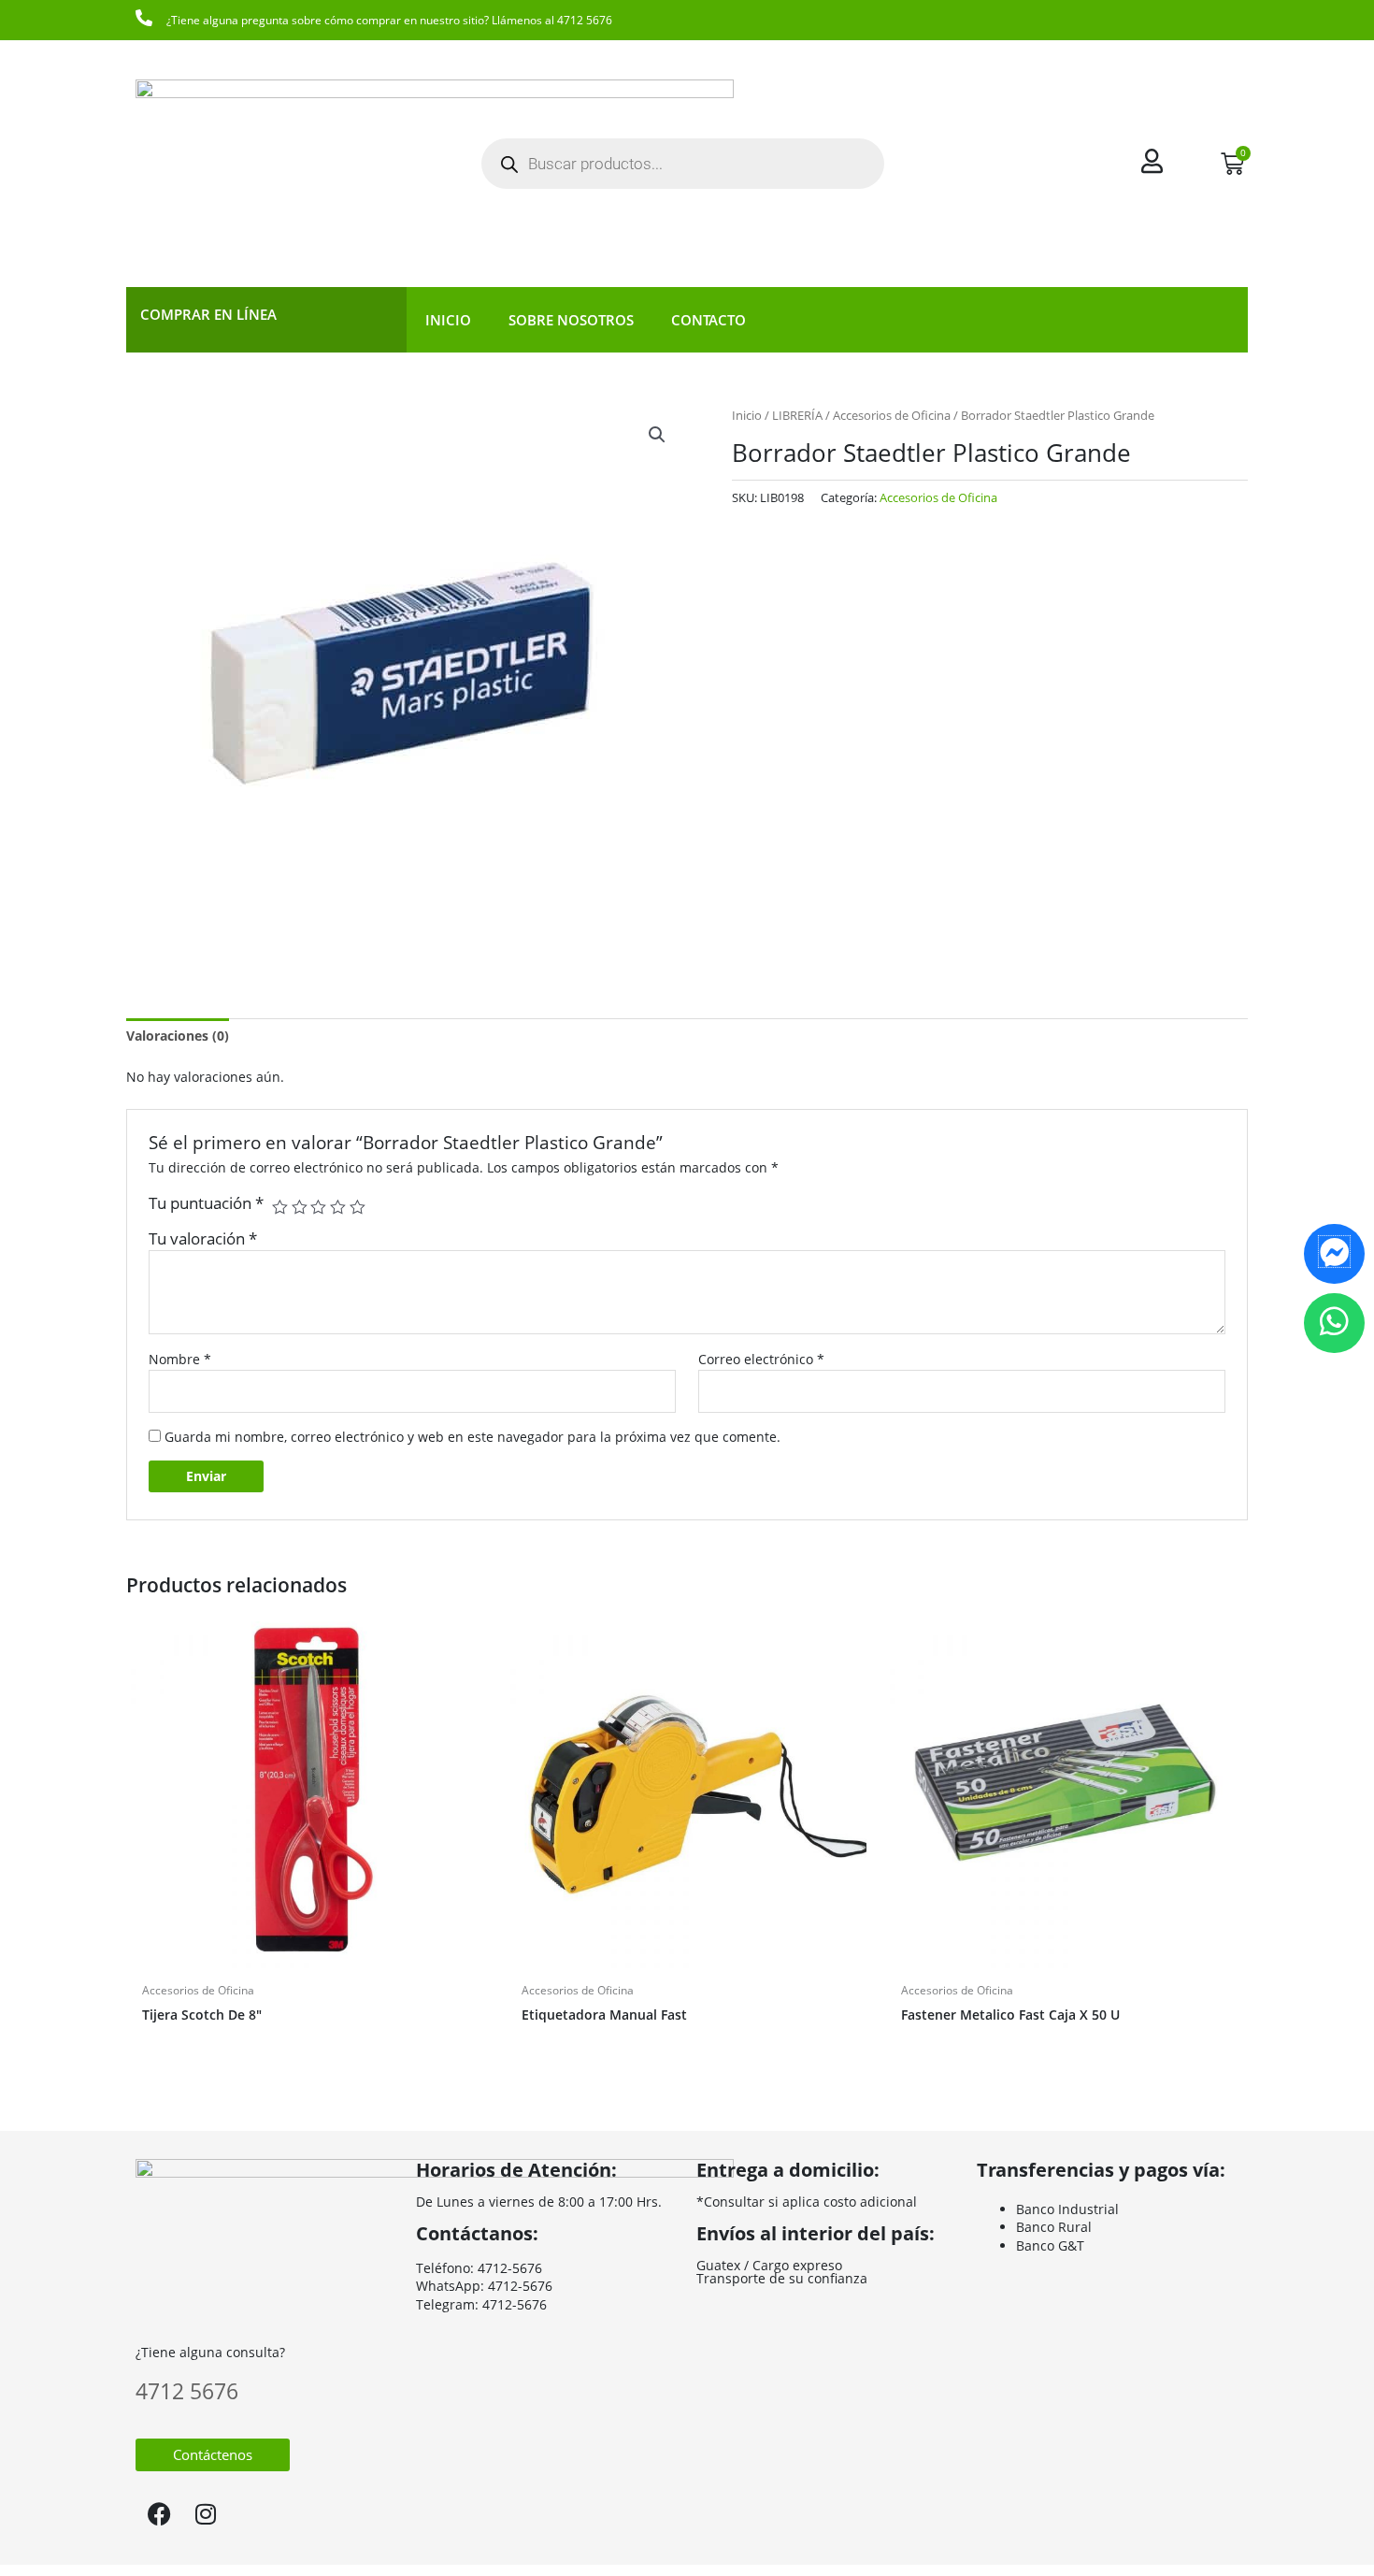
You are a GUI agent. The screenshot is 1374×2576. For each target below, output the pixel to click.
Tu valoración (203, 1238)
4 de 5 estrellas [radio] (338, 1208)
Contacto (708, 320)
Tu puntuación (206, 1203)
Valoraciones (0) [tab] (178, 1036)
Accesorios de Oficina (892, 415)
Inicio (448, 320)
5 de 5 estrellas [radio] (358, 1208)
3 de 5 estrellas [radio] (318, 1208)
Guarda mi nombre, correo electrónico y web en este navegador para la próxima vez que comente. (472, 1437)
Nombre (180, 1359)
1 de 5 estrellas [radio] (280, 1208)
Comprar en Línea (208, 314)
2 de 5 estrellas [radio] (300, 1208)
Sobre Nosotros (571, 320)
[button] (657, 435)
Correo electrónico (761, 1359)
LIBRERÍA (797, 415)
